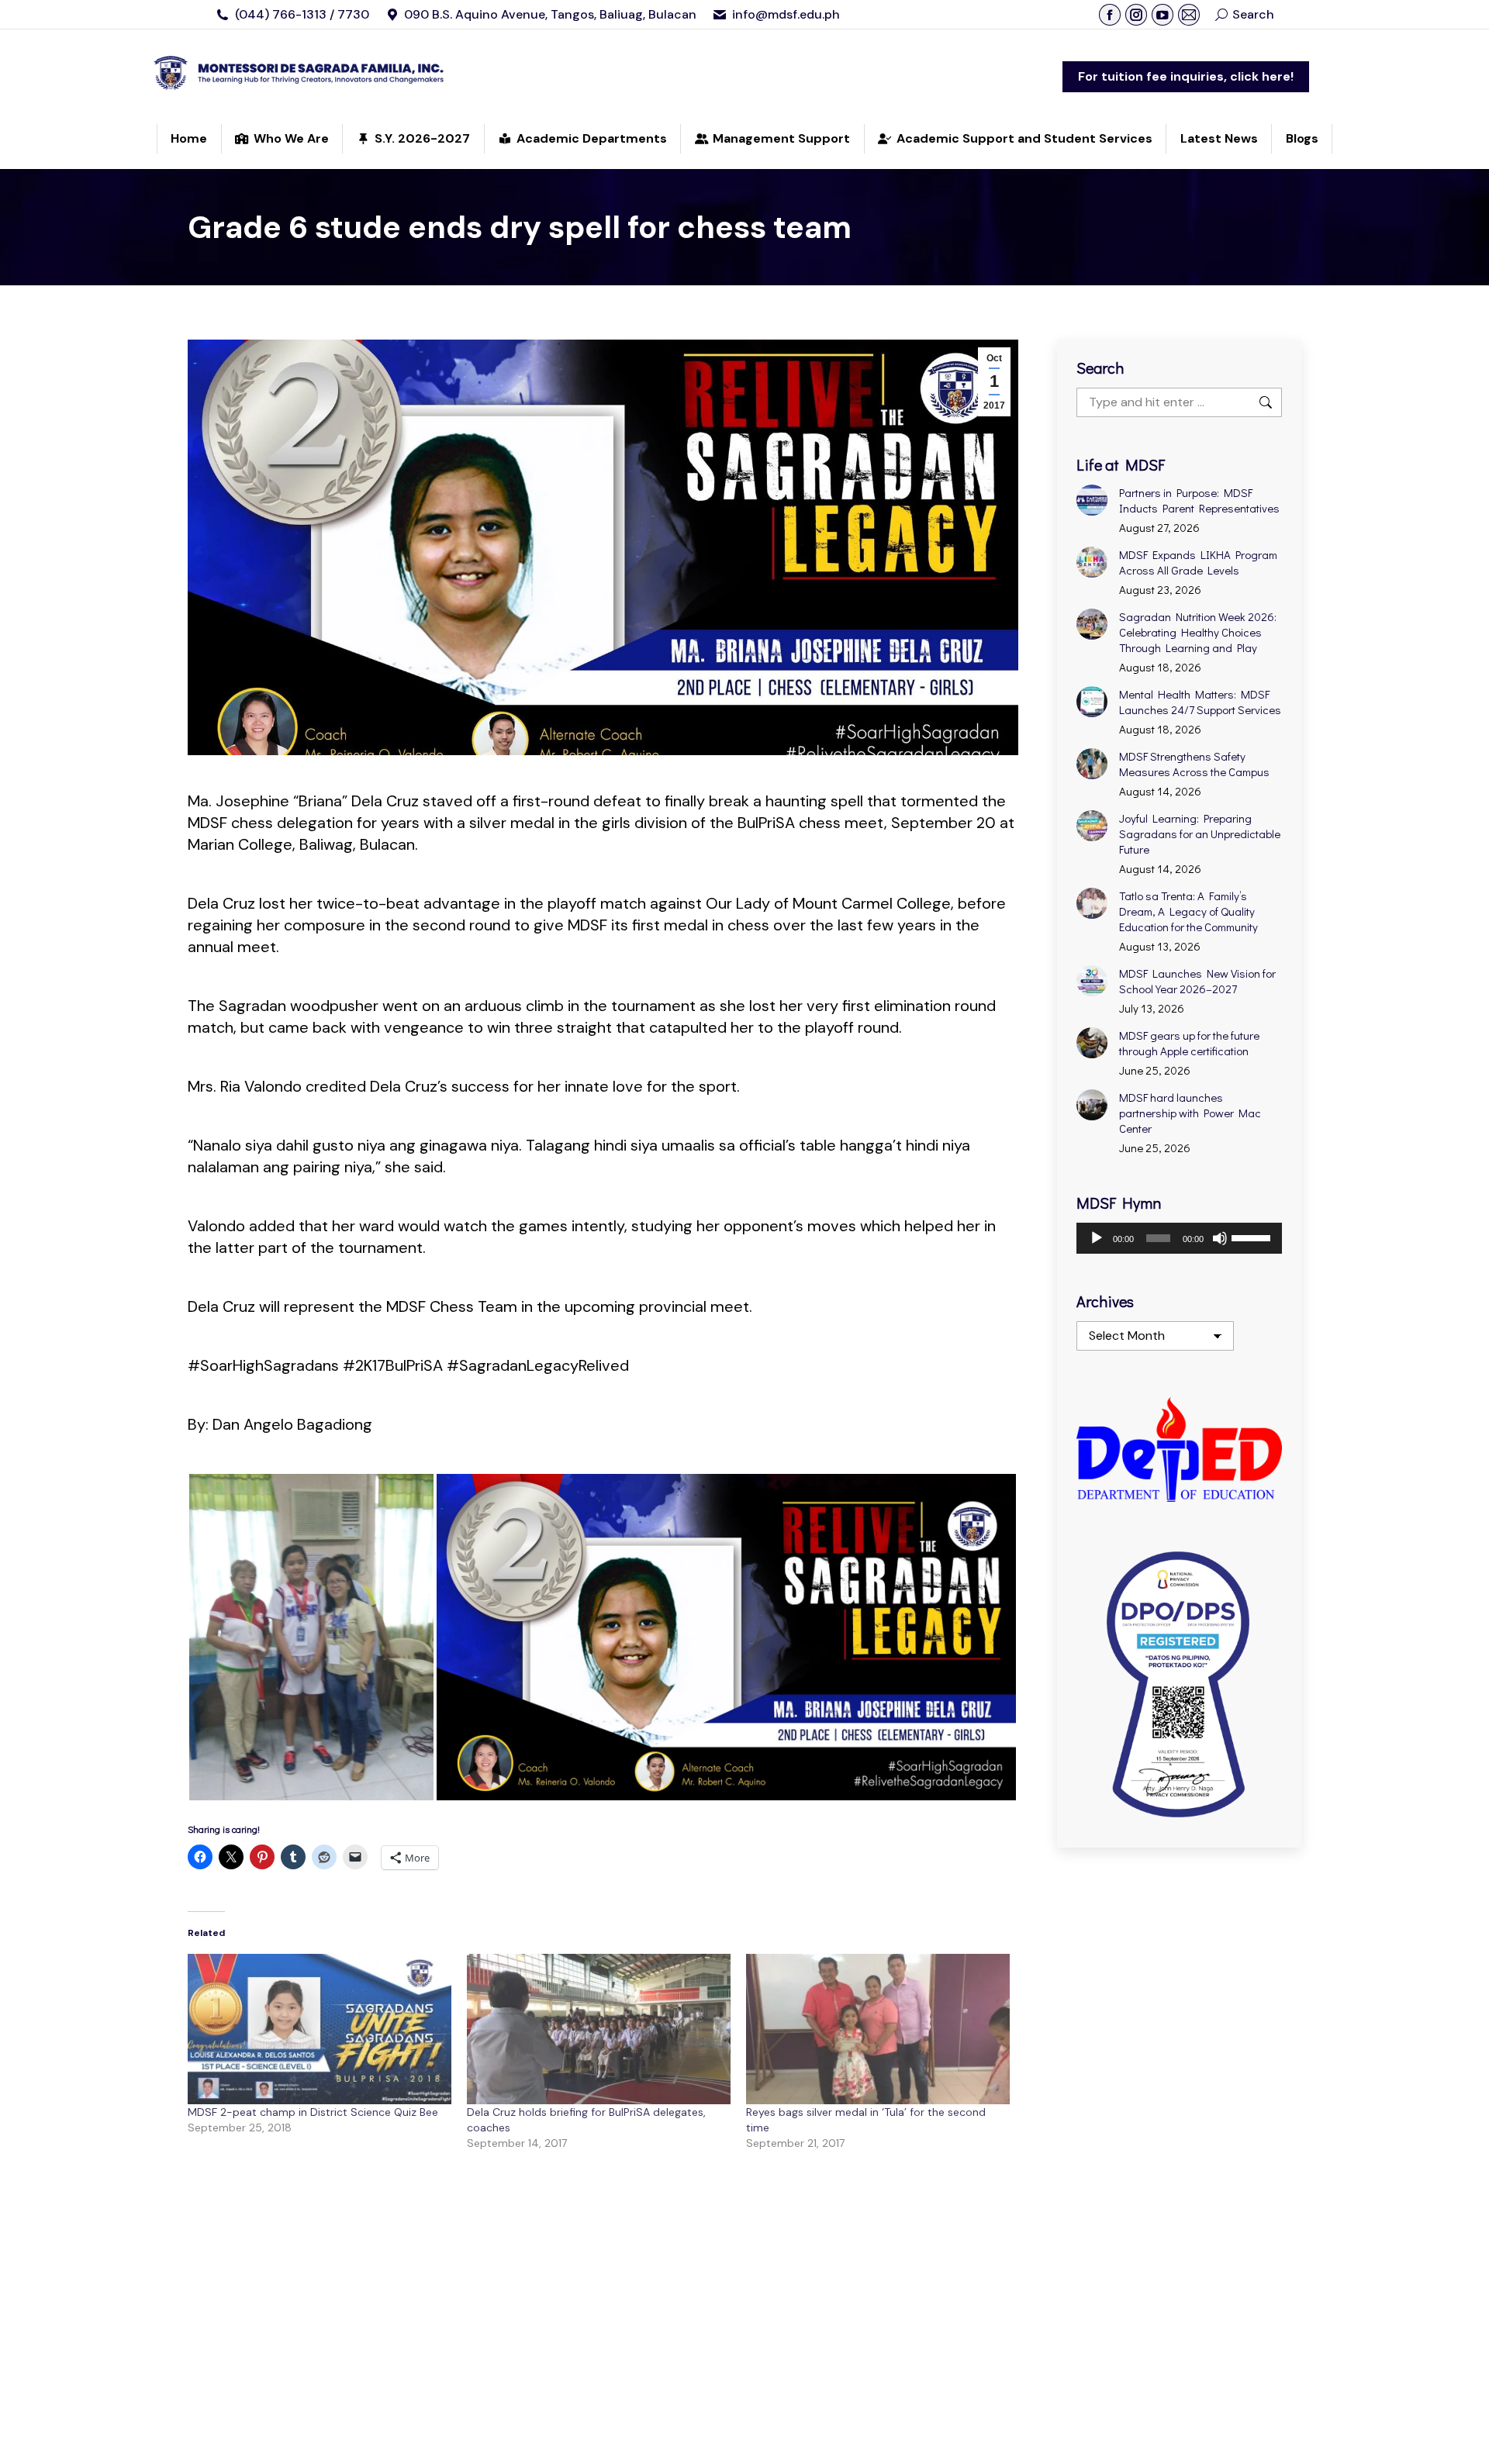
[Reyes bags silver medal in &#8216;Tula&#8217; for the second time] (878, 2029)
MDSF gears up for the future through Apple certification (1189, 1043)
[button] (311, 1637)
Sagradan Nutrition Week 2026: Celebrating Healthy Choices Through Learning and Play (1198, 632)
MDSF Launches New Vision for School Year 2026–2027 (1197, 981)
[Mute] (1220, 1238)
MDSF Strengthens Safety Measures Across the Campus (1194, 764)
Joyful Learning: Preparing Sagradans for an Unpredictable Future (1200, 833)
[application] (1179, 1238)
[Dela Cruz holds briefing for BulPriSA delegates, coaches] (599, 2029)
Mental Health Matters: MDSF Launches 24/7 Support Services (1200, 702)
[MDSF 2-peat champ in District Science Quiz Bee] (320, 2029)
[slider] (1253, 1237)
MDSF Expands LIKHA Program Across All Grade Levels (1198, 562)
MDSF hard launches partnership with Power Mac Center (1190, 1113)
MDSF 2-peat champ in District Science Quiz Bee (313, 2112)
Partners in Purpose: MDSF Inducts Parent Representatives (1199, 500)
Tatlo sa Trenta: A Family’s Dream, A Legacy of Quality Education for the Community (1188, 911)
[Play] (1097, 1238)
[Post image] (1092, 500)
